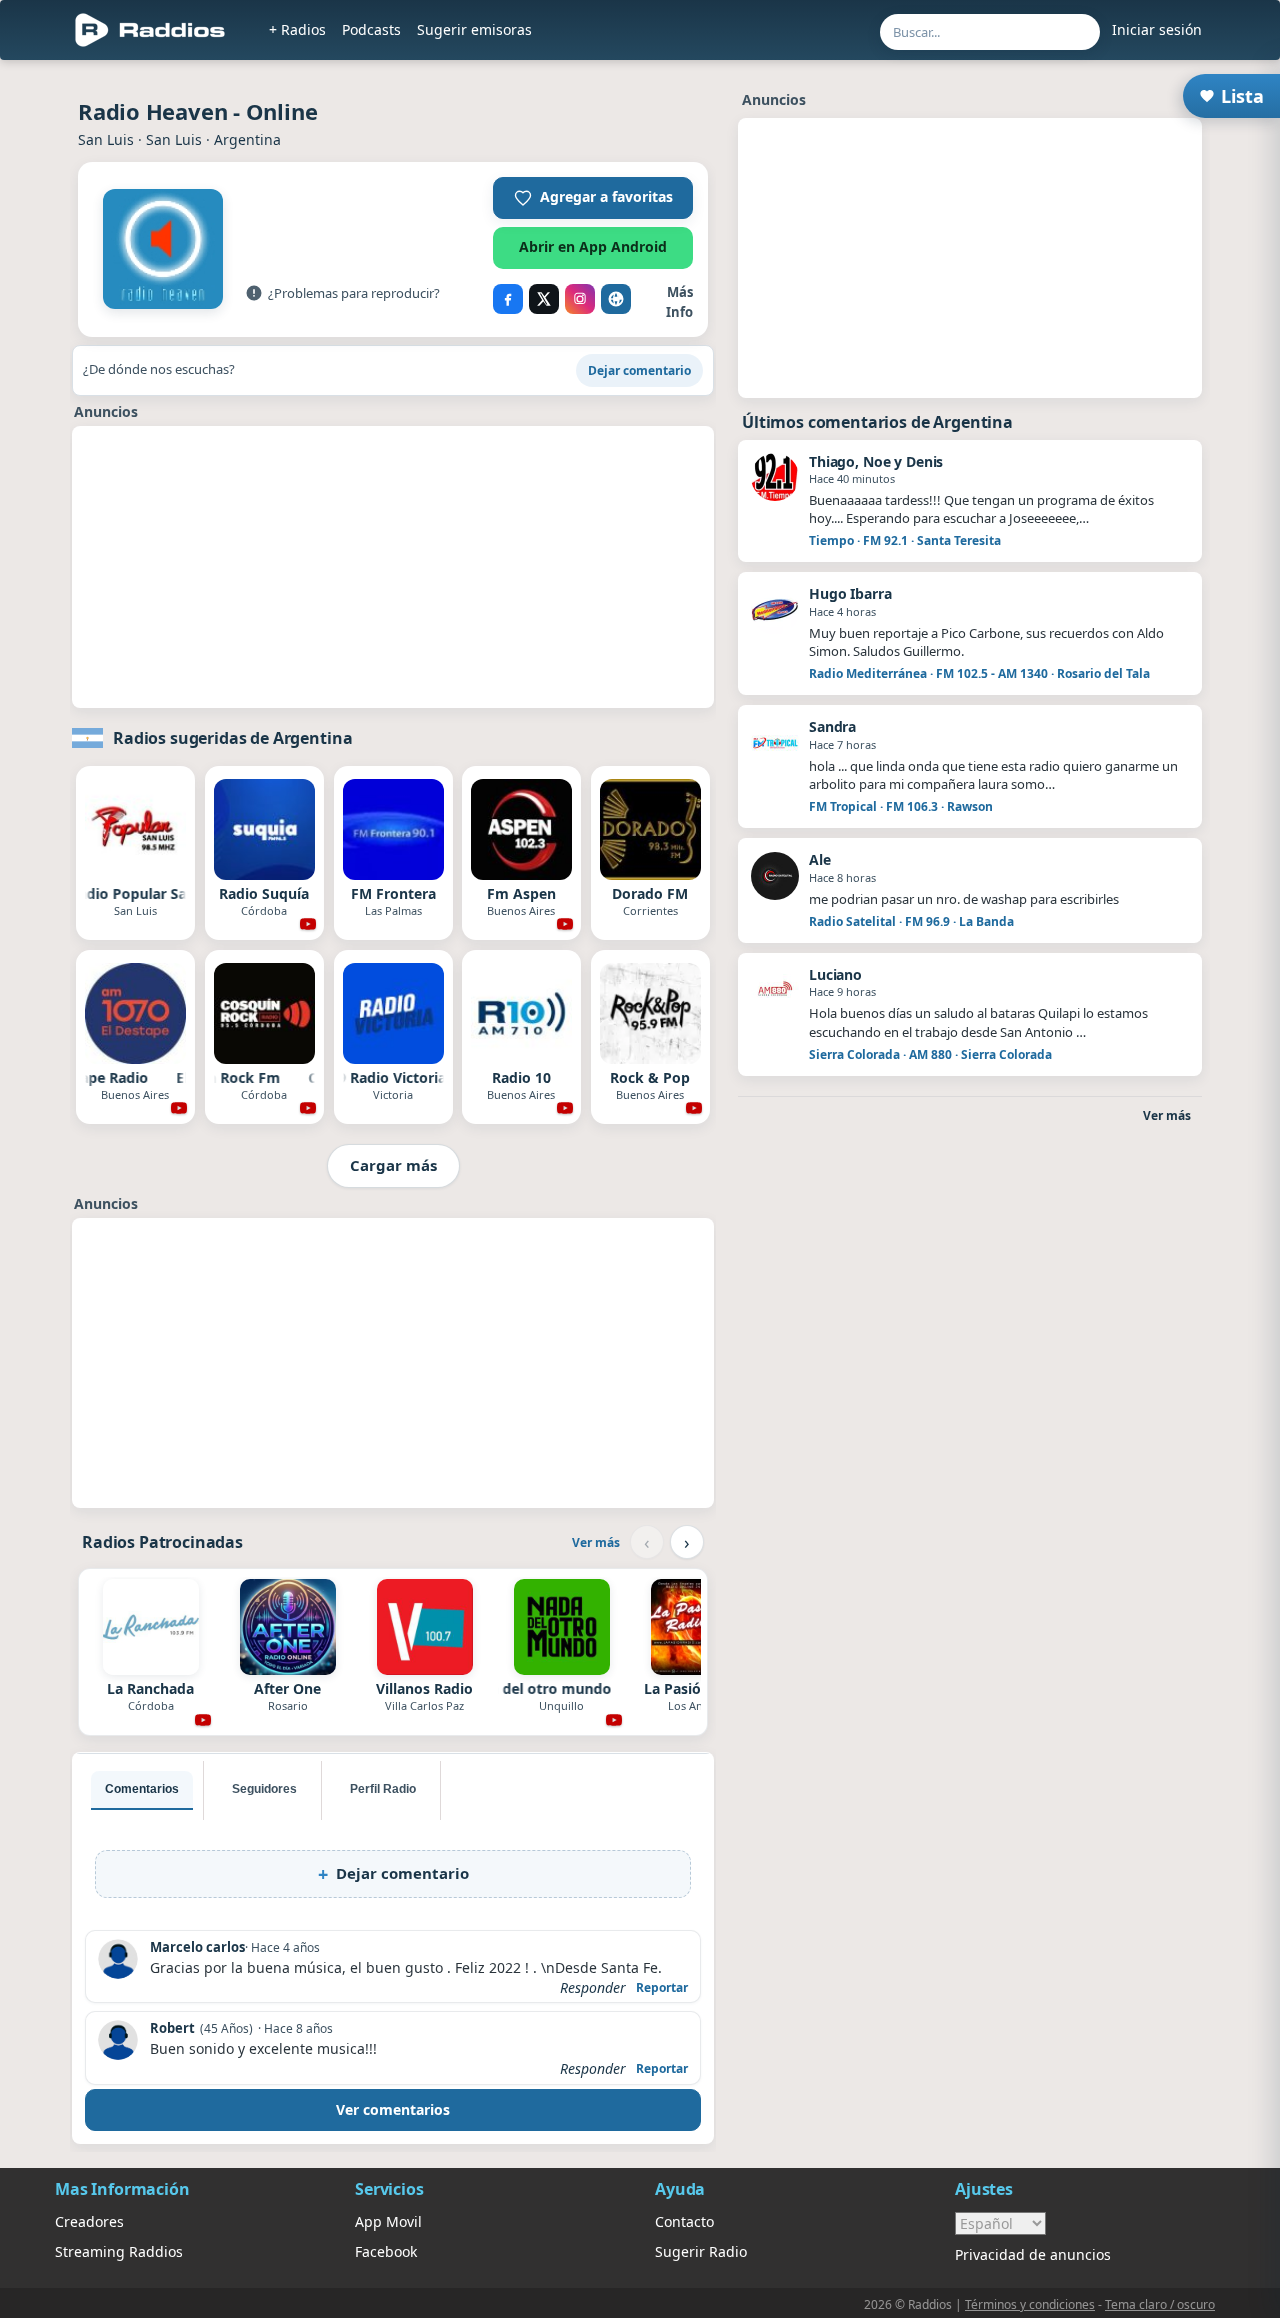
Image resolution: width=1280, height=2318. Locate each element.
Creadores (89, 2221)
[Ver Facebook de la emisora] (508, 299)
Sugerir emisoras (474, 29)
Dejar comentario (639, 370)
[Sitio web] (616, 299)
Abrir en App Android (593, 246)
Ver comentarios (393, 2109)
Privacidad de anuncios (1033, 2254)
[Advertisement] (393, 567)
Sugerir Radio (701, 2251)
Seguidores (264, 1789)
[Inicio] (150, 30)
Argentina (247, 139)
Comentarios (142, 1789)
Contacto (684, 2221)
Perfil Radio (383, 1789)
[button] (593, 198)
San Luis (106, 139)
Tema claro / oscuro (1160, 2304)
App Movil (388, 2221)
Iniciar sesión (1157, 29)
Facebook (386, 2251)
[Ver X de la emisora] (544, 299)
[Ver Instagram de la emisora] (580, 299)
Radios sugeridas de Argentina (232, 738)
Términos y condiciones (1030, 2304)
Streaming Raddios (119, 2251)
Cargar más (393, 1165)
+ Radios (297, 29)
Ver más (596, 1542)
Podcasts (371, 29)
